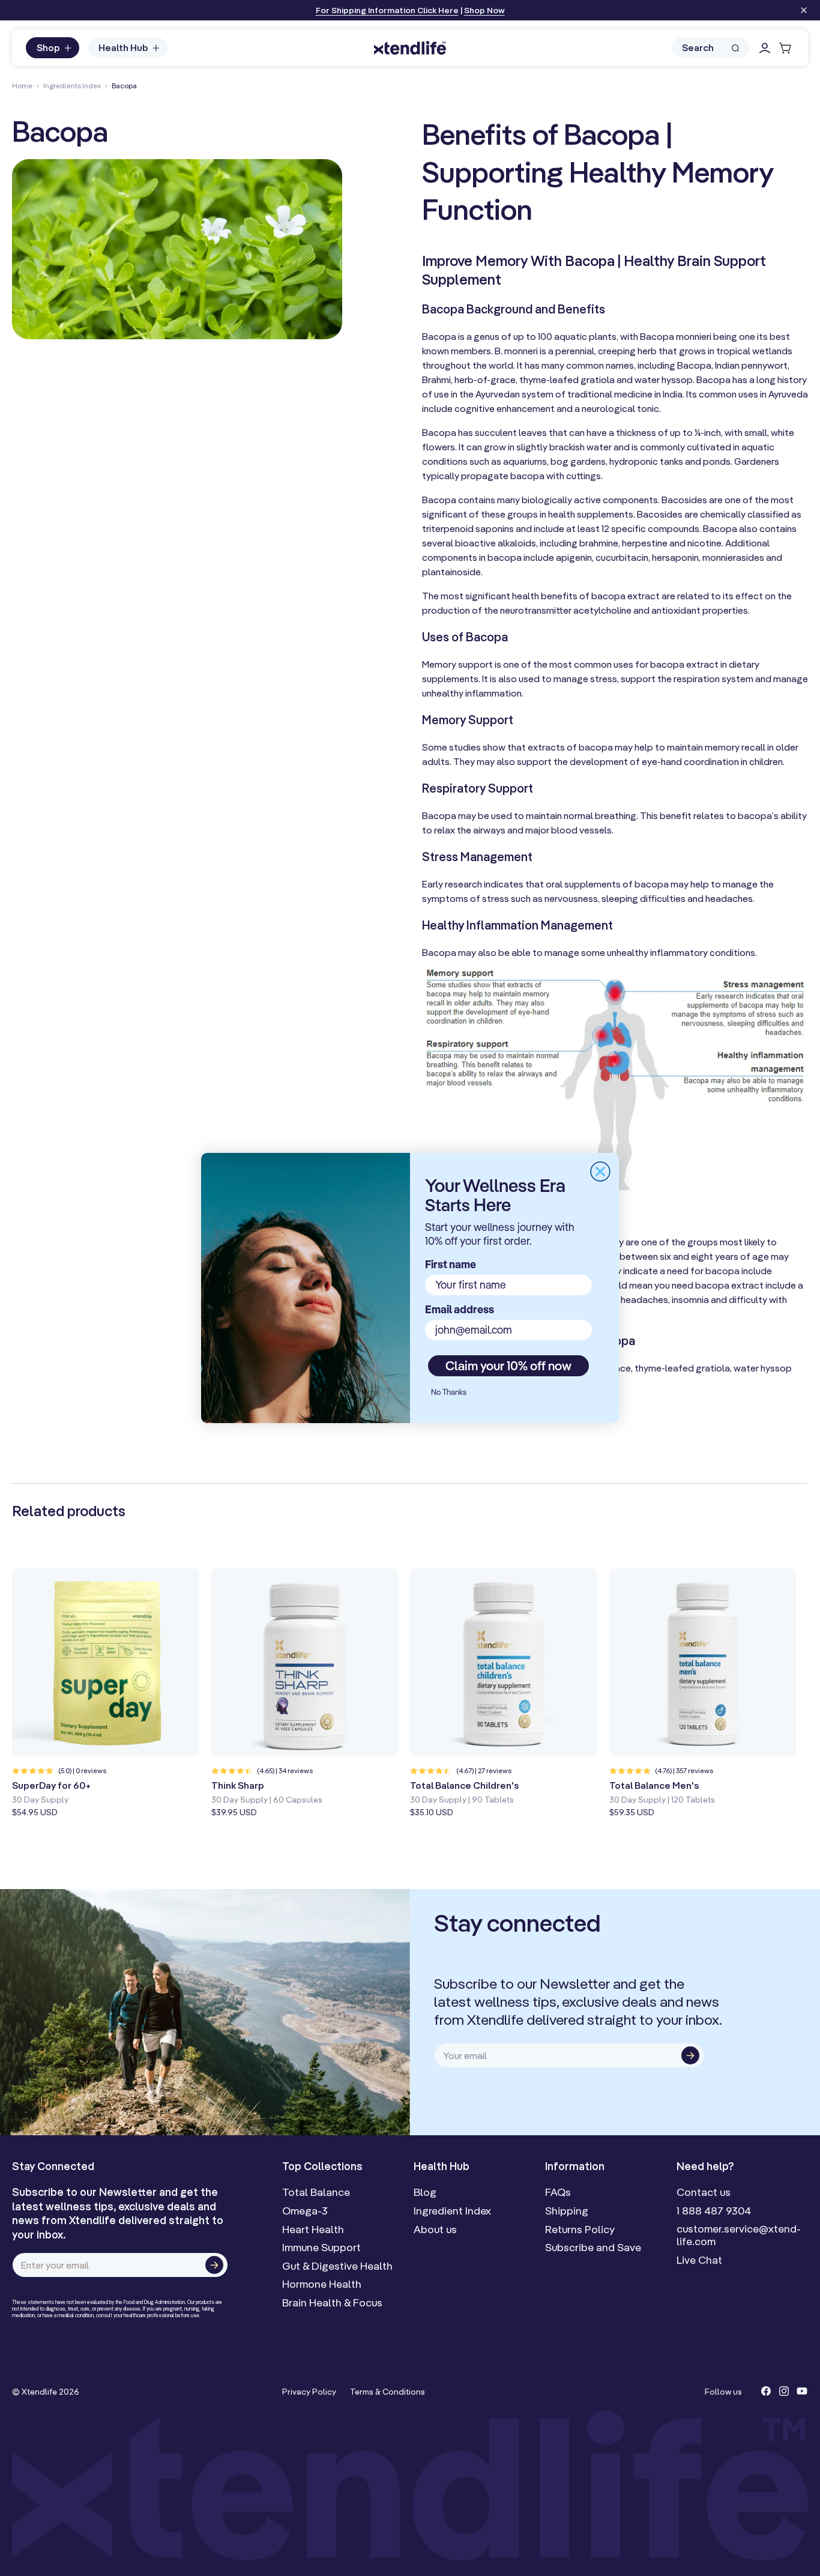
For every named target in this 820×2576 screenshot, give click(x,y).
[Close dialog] (600, 1172)
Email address (460, 1309)
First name (451, 1264)
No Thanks (449, 1392)
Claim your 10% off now (508, 1365)
